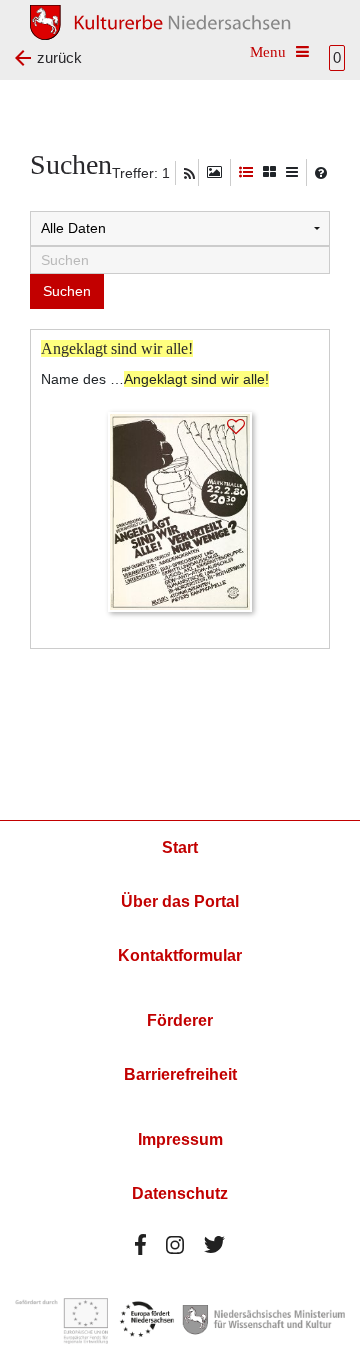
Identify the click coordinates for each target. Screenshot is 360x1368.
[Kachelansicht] (269, 172)
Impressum (180, 1139)
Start (180, 847)
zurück (59, 57)
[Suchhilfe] (321, 173)
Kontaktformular (180, 955)
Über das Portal (180, 901)
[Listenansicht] (292, 172)
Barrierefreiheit (180, 1074)
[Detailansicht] (246, 172)
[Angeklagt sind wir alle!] (180, 510)
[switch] (214, 172)
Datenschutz (180, 1193)
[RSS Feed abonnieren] (189, 174)
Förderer (180, 1020)
